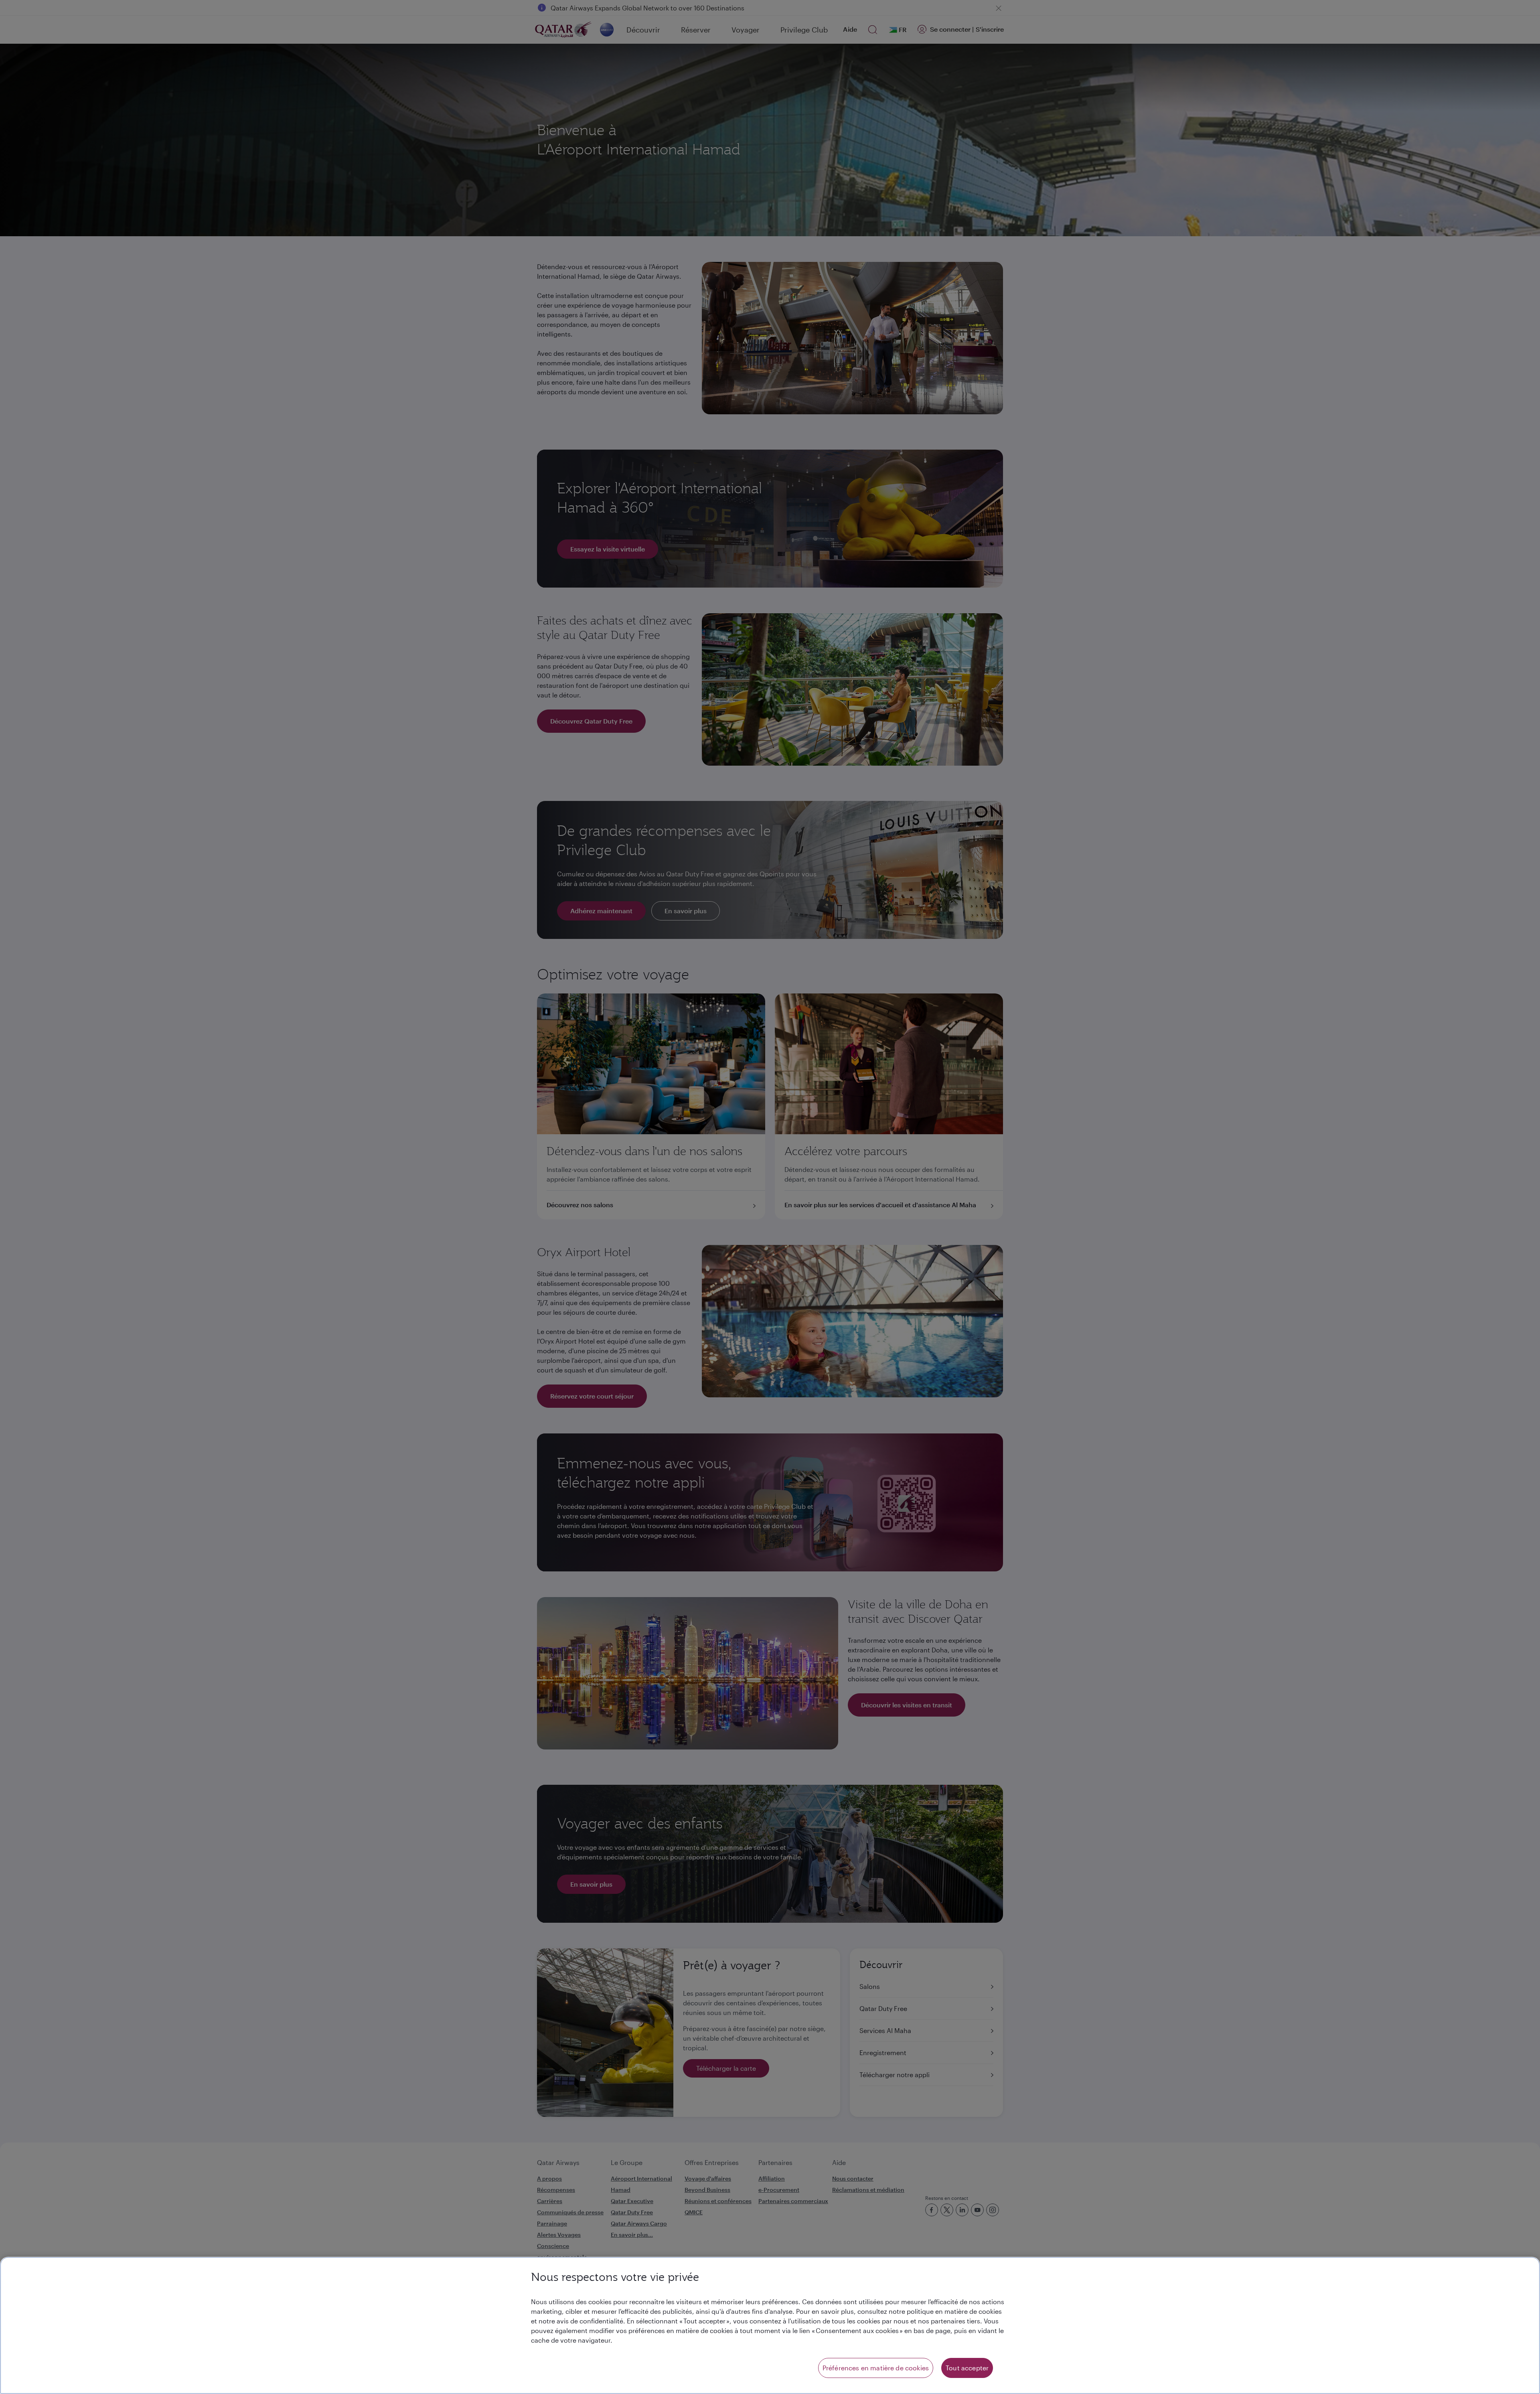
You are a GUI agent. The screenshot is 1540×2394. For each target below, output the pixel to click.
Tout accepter (967, 2368)
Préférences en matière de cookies (876, 2368)
